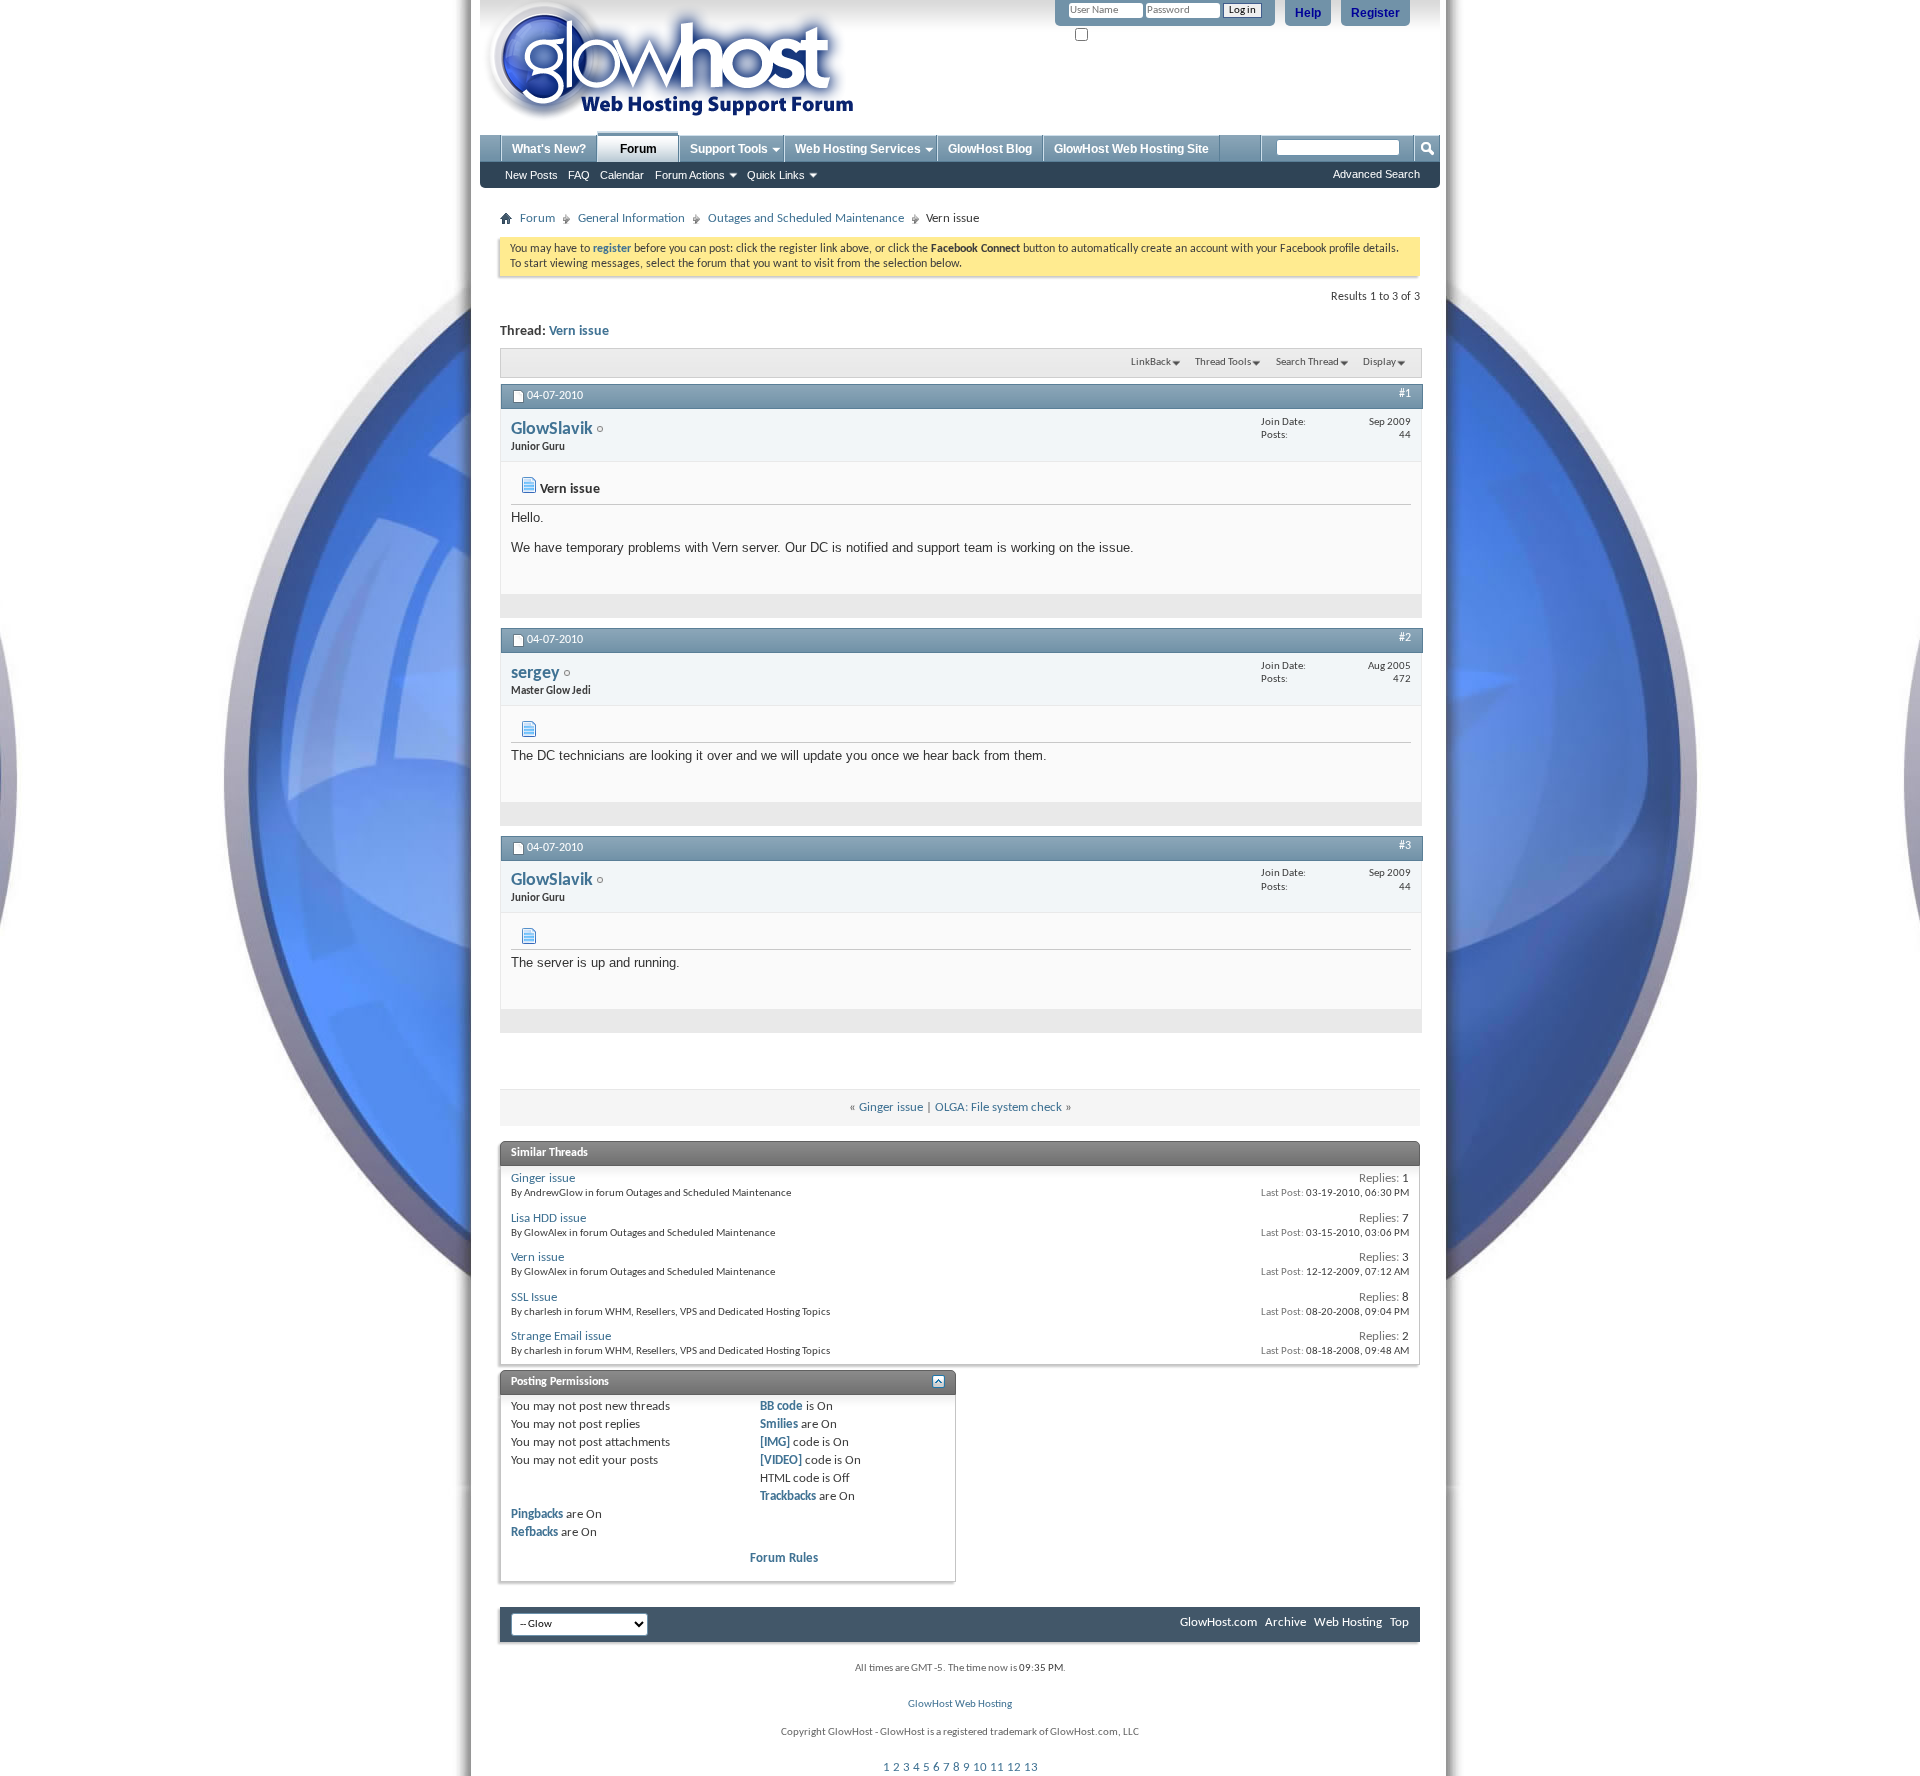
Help (1308, 13)
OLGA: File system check (998, 1107)
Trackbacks (788, 1496)
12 (1014, 1767)
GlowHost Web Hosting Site (1131, 149)
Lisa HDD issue (548, 1218)
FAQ (579, 175)
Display (1379, 362)
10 (980, 1767)
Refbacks (534, 1532)
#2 (1405, 638)
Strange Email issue (561, 1336)
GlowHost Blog (990, 149)
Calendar (622, 175)
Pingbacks (537, 1514)
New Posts (531, 175)
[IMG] (775, 1442)
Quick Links (776, 175)
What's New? (549, 149)
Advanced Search (1376, 174)
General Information (631, 218)
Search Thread (1307, 362)
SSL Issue (534, 1297)
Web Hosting (1348, 1622)
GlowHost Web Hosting (960, 1704)
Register (1375, 13)
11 (997, 1767)
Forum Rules (784, 1558)
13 (1031, 1767)
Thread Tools (1223, 362)
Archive (1285, 1622)
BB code (781, 1406)
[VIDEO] (781, 1460)
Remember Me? (1126, 35)
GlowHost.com (1218, 1622)
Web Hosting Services (858, 149)
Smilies (779, 1424)
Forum (638, 149)
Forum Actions (690, 175)
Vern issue (579, 331)
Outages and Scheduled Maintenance (806, 218)
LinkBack (1151, 362)
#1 (1405, 394)
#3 (1405, 846)
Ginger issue (891, 1107)
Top (1399, 1622)
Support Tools (729, 149)
